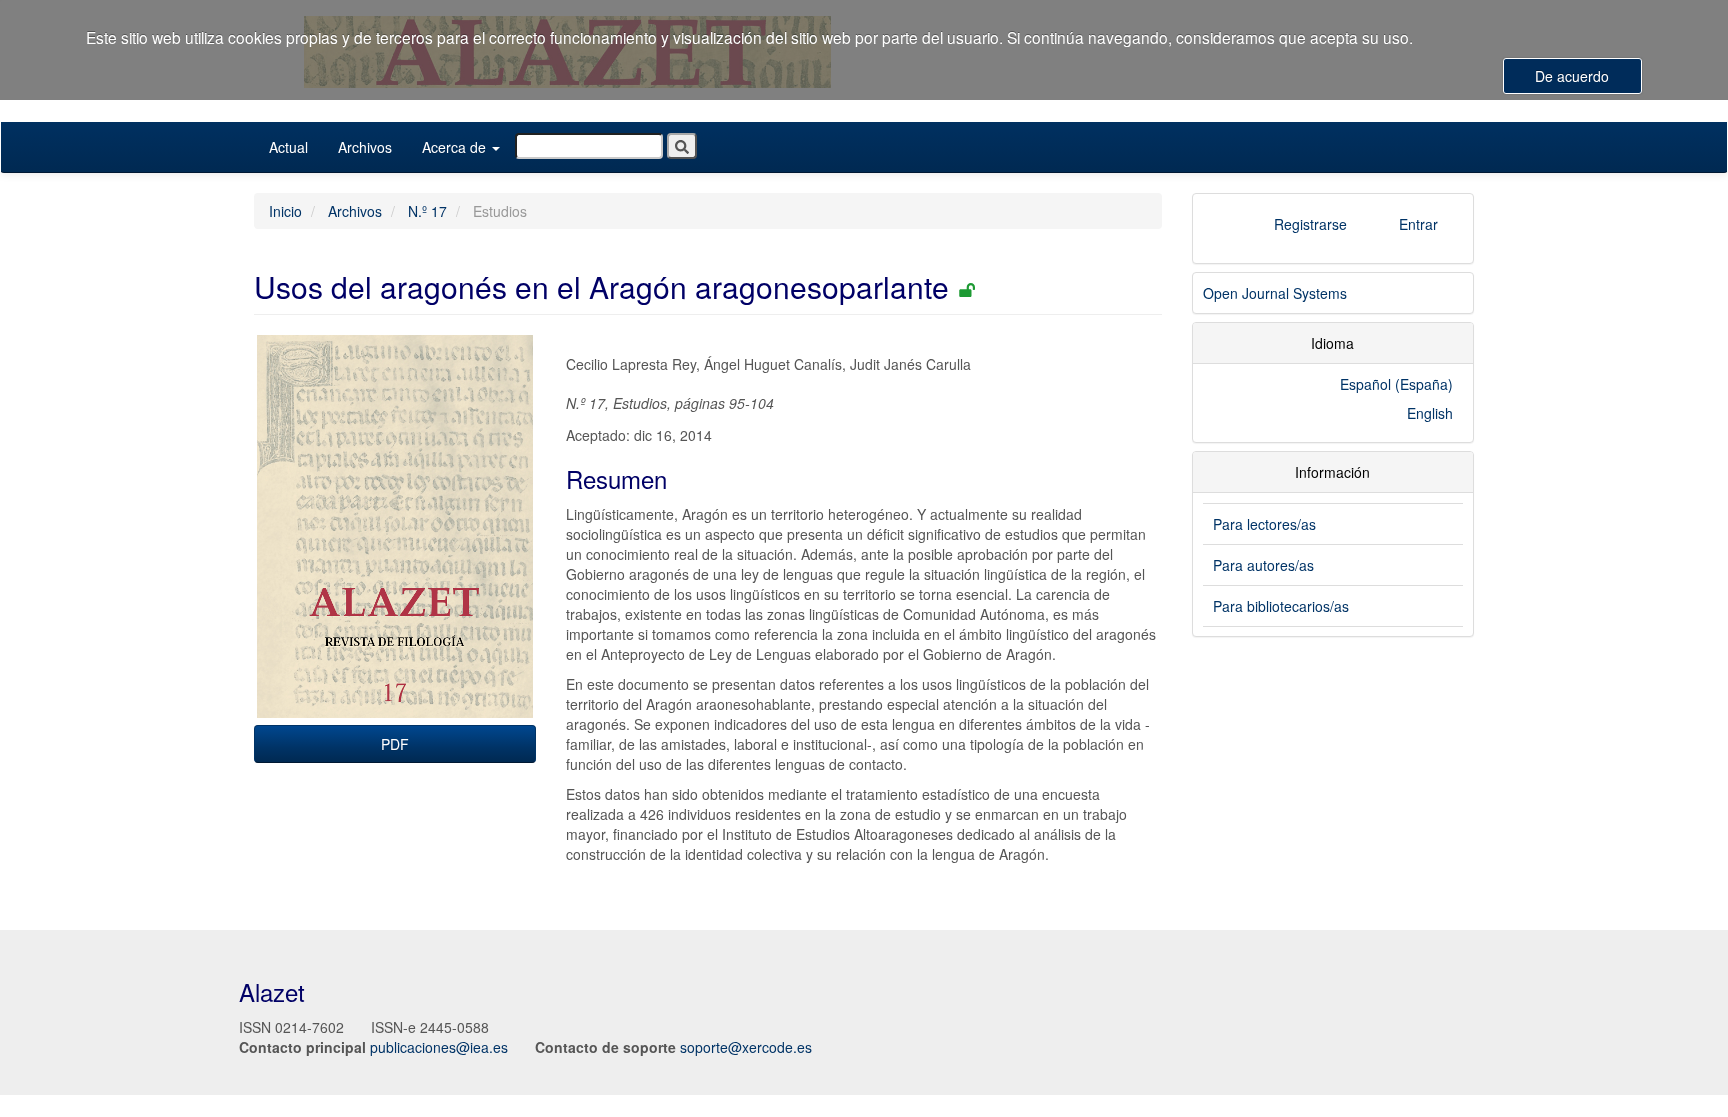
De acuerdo (1572, 76)
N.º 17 (427, 211)
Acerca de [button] (456, 147)
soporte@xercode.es (746, 1047)
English (1430, 413)
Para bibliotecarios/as (1281, 606)
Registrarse (1310, 224)
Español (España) (1396, 384)
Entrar (1418, 224)
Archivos (365, 147)
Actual (288, 147)
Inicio (285, 211)
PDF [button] (395, 744)
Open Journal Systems (1275, 293)
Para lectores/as (1264, 524)
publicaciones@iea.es (439, 1047)
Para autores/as (1263, 565)
